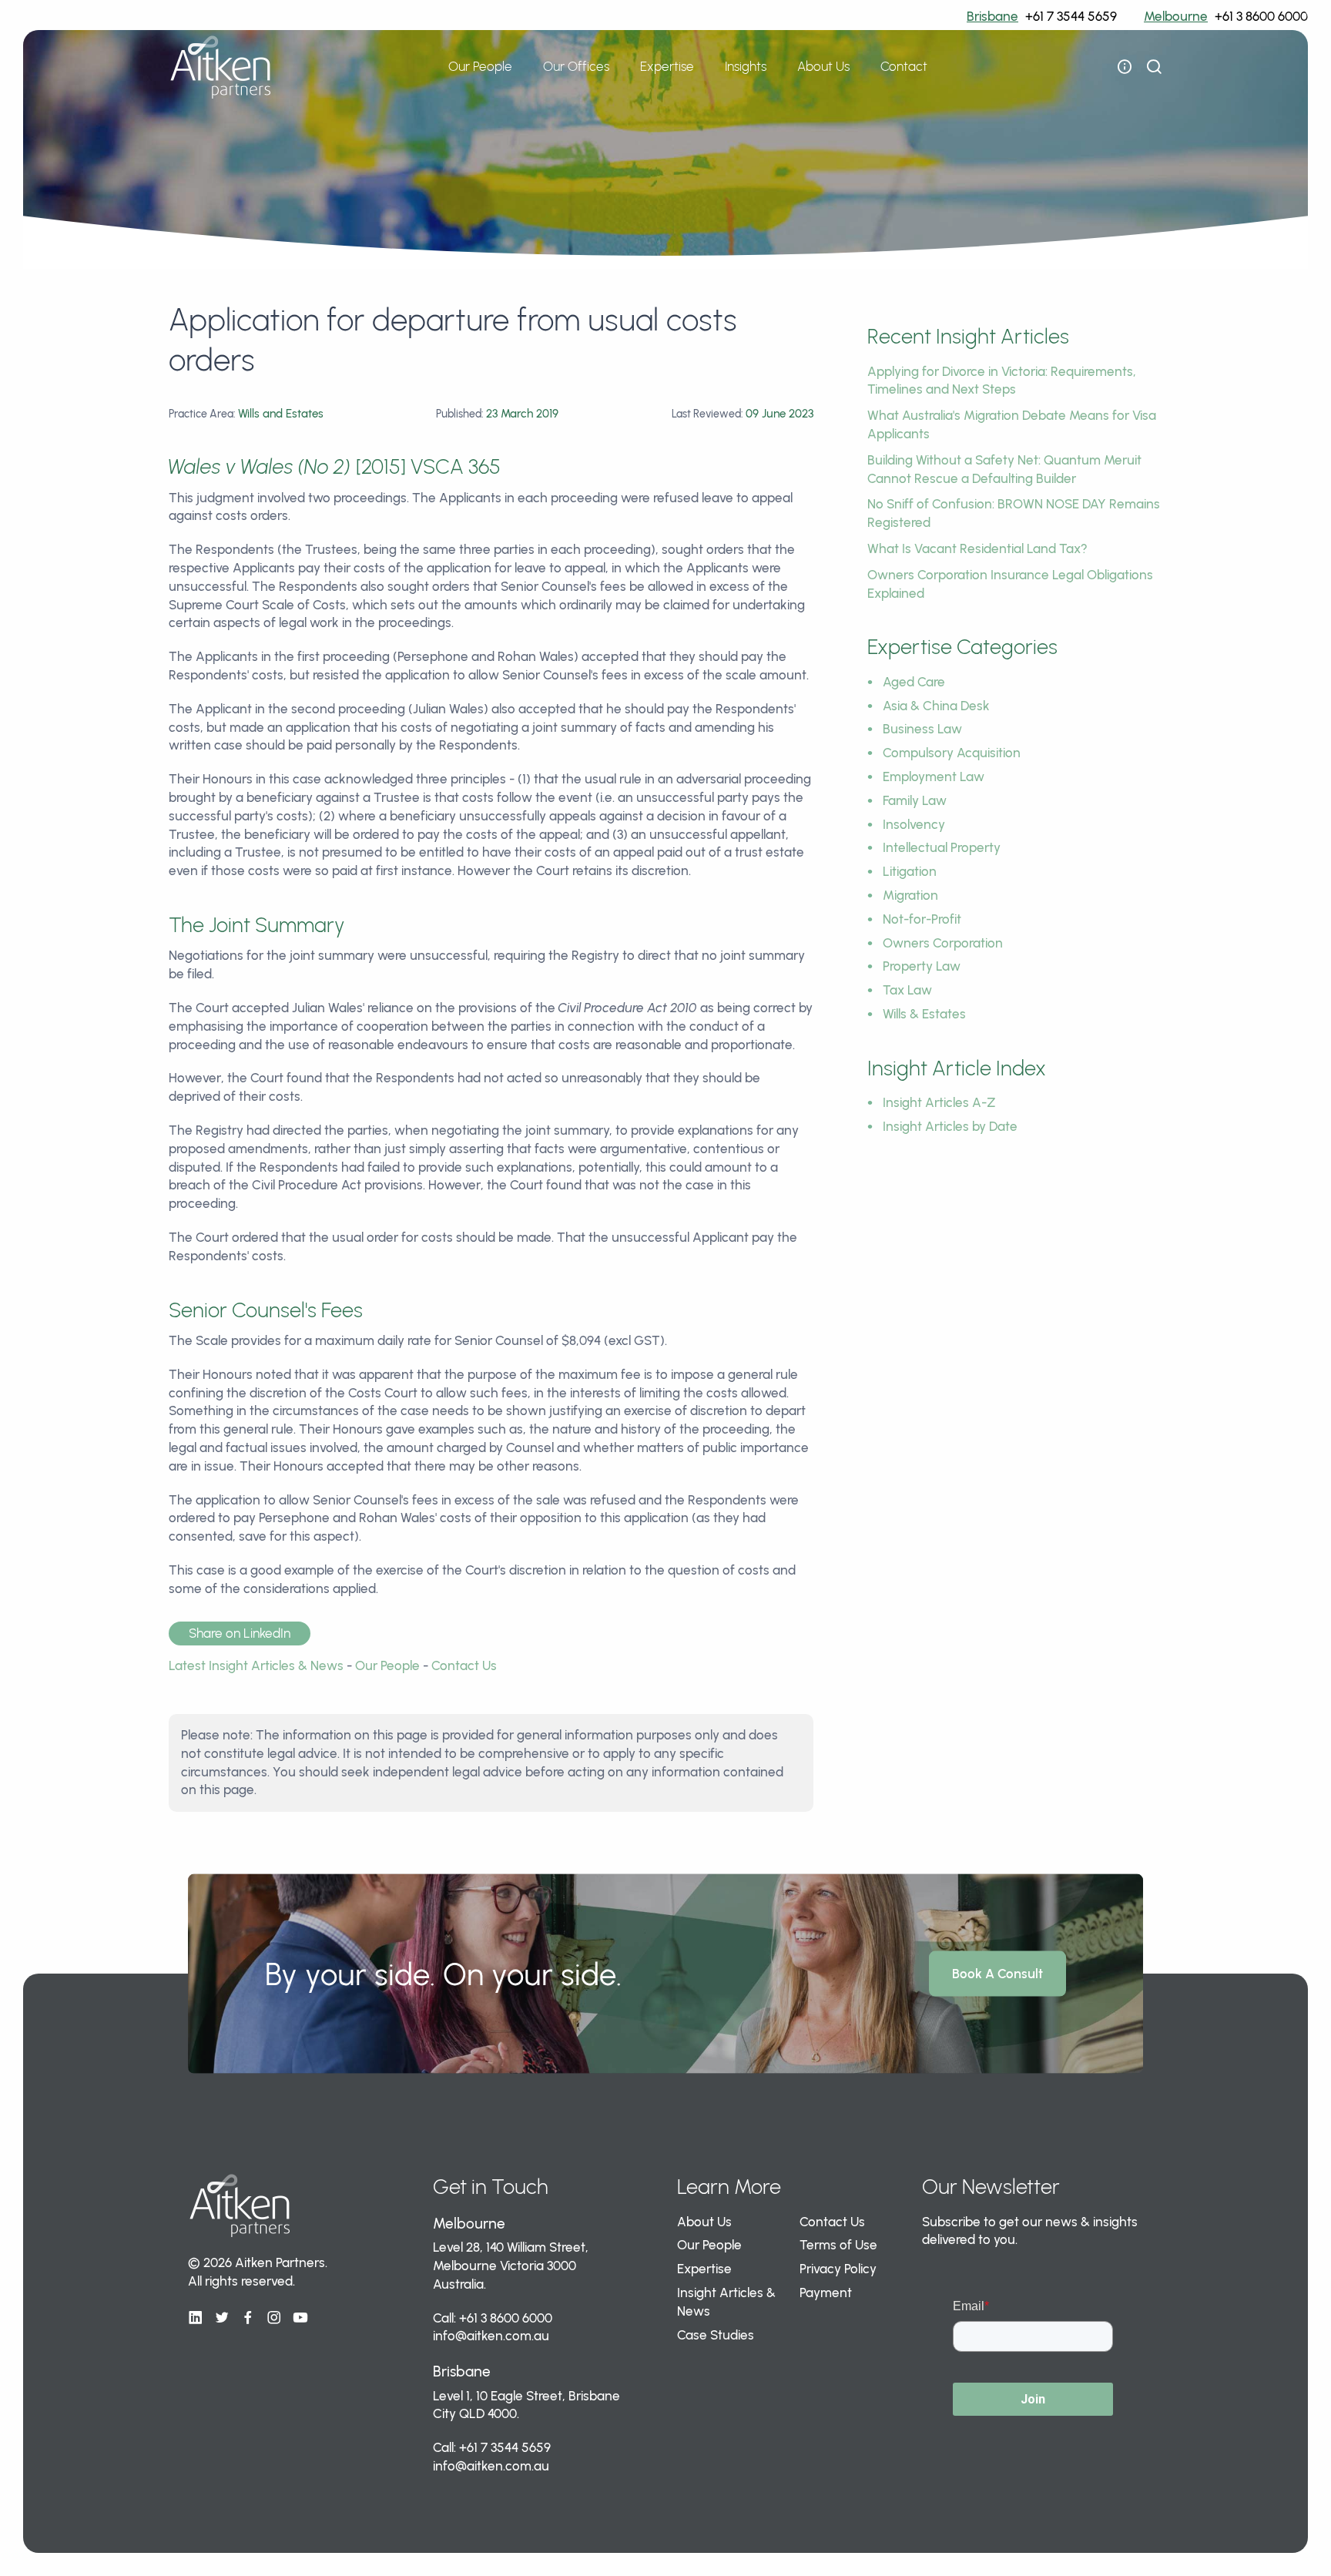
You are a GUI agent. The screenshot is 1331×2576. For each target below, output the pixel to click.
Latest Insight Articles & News (256, 1665)
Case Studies (716, 2335)
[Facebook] (248, 2318)
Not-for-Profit (922, 919)
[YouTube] (300, 2318)
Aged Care (914, 682)
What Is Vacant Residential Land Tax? (977, 548)
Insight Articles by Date (950, 1126)
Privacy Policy (838, 2269)
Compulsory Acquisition (952, 753)
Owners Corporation (943, 943)
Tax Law (907, 990)
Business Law (922, 729)
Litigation (910, 871)
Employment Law (934, 776)
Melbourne (1176, 16)
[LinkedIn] (196, 2318)
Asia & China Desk (936, 706)
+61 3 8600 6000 (1261, 16)
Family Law (915, 800)
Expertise (704, 2269)
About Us (704, 2222)
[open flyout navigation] (1125, 67)
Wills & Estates (924, 1014)
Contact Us (464, 1665)
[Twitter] (222, 2318)
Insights (746, 66)
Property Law (922, 966)
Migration (910, 895)
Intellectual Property (942, 847)
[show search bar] (1154, 67)
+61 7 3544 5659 (1071, 16)
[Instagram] (274, 2318)
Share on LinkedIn (240, 1633)
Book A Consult (997, 1974)
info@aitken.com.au (491, 2336)
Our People (480, 66)
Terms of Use (838, 2245)
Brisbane (992, 16)
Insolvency (914, 824)
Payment (826, 2293)
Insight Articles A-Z (939, 1102)
